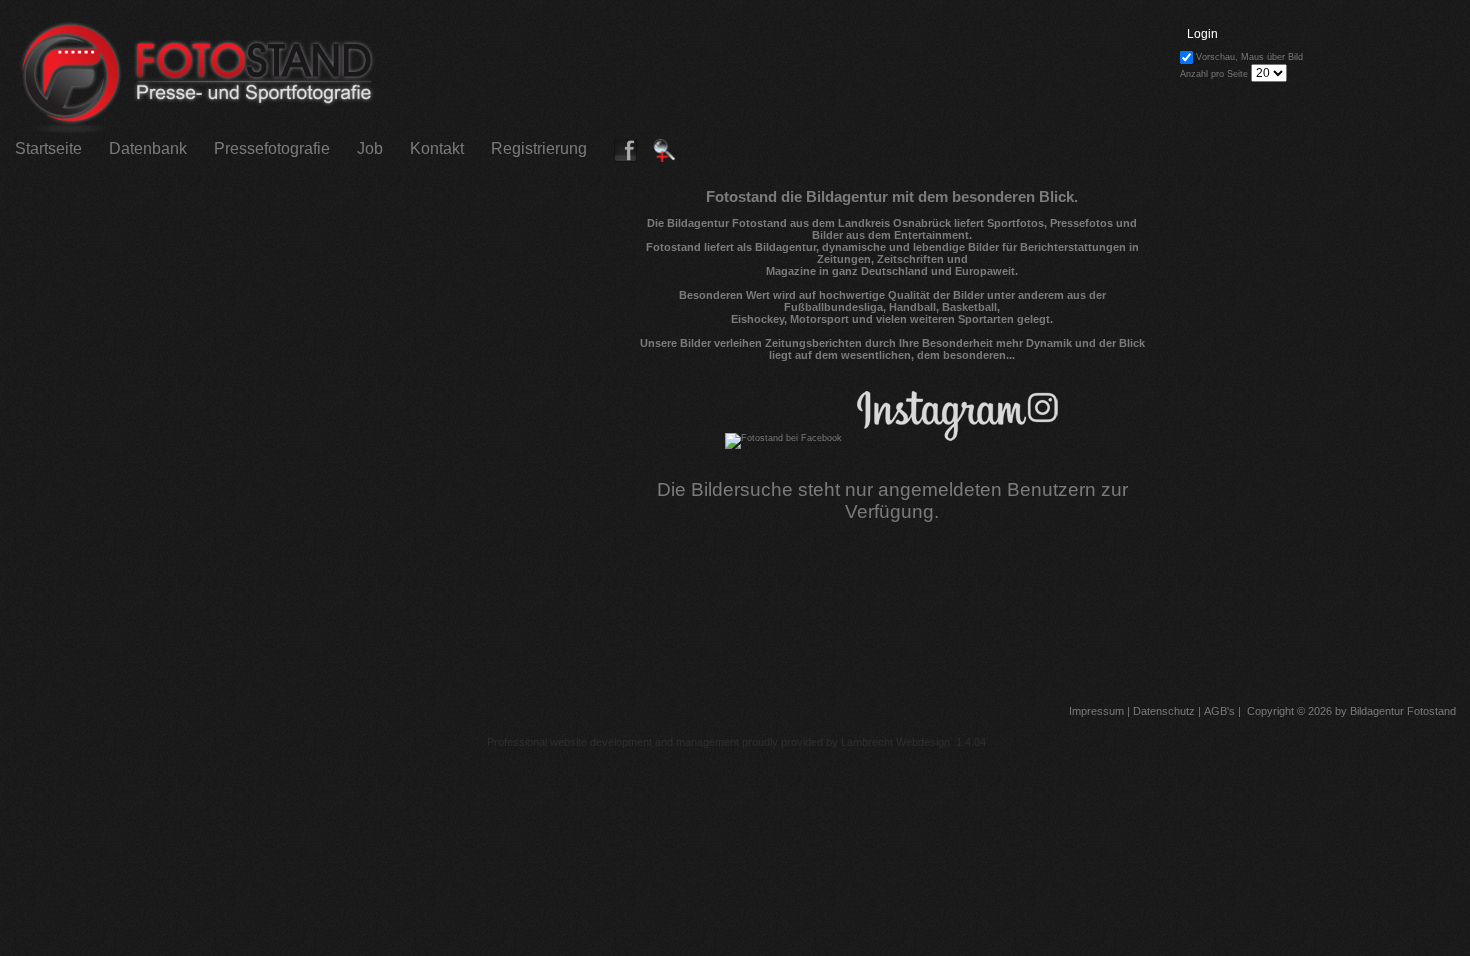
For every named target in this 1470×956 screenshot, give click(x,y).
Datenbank (148, 148)
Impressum (1095, 711)
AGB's (1218, 711)
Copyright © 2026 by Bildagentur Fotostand (1351, 711)
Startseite (48, 148)
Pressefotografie (272, 148)
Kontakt (437, 148)
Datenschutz (1162, 711)
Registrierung (539, 148)
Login (1202, 34)
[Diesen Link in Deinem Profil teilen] (626, 157)
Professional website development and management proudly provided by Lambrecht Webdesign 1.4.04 (736, 742)
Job (370, 148)
